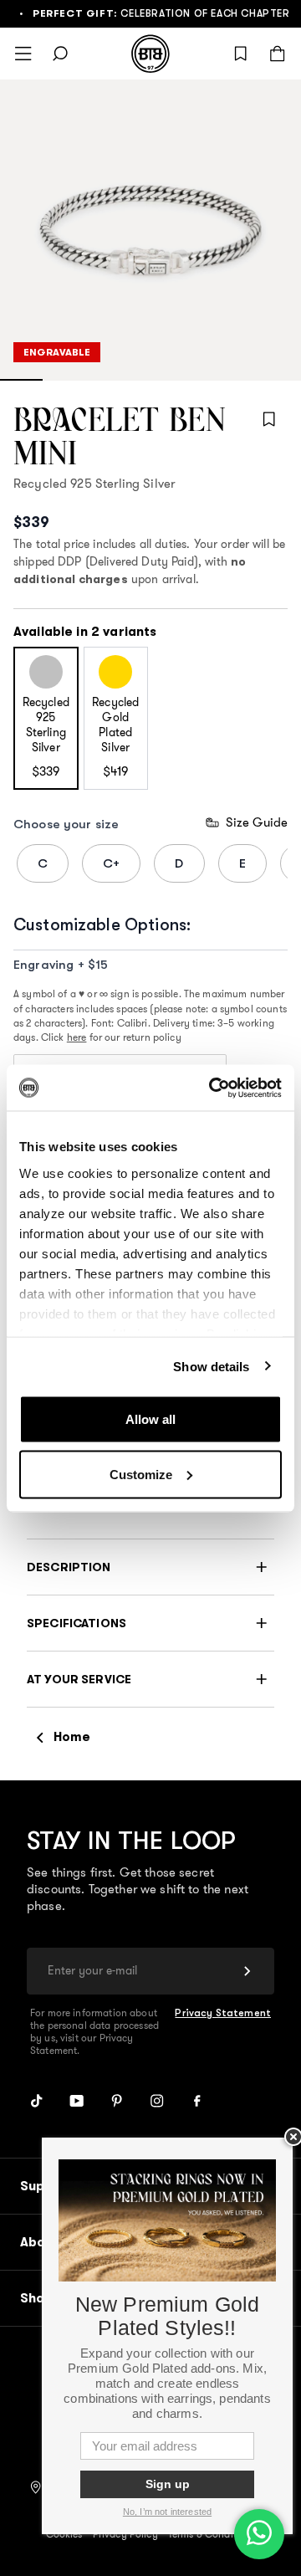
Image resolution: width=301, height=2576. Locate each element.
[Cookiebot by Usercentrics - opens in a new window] (212, 1088)
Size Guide (257, 822)
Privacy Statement (223, 2013)
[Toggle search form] (60, 54)
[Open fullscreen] (150, 230)
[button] (150, 1567)
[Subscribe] (247, 1971)
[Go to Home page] (150, 54)
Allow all (150, 1419)
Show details (211, 1366)
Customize (141, 1474)
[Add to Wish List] (269, 419)
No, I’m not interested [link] (167, 2512)
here (77, 1038)
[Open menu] (23, 54)
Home (72, 1736)
